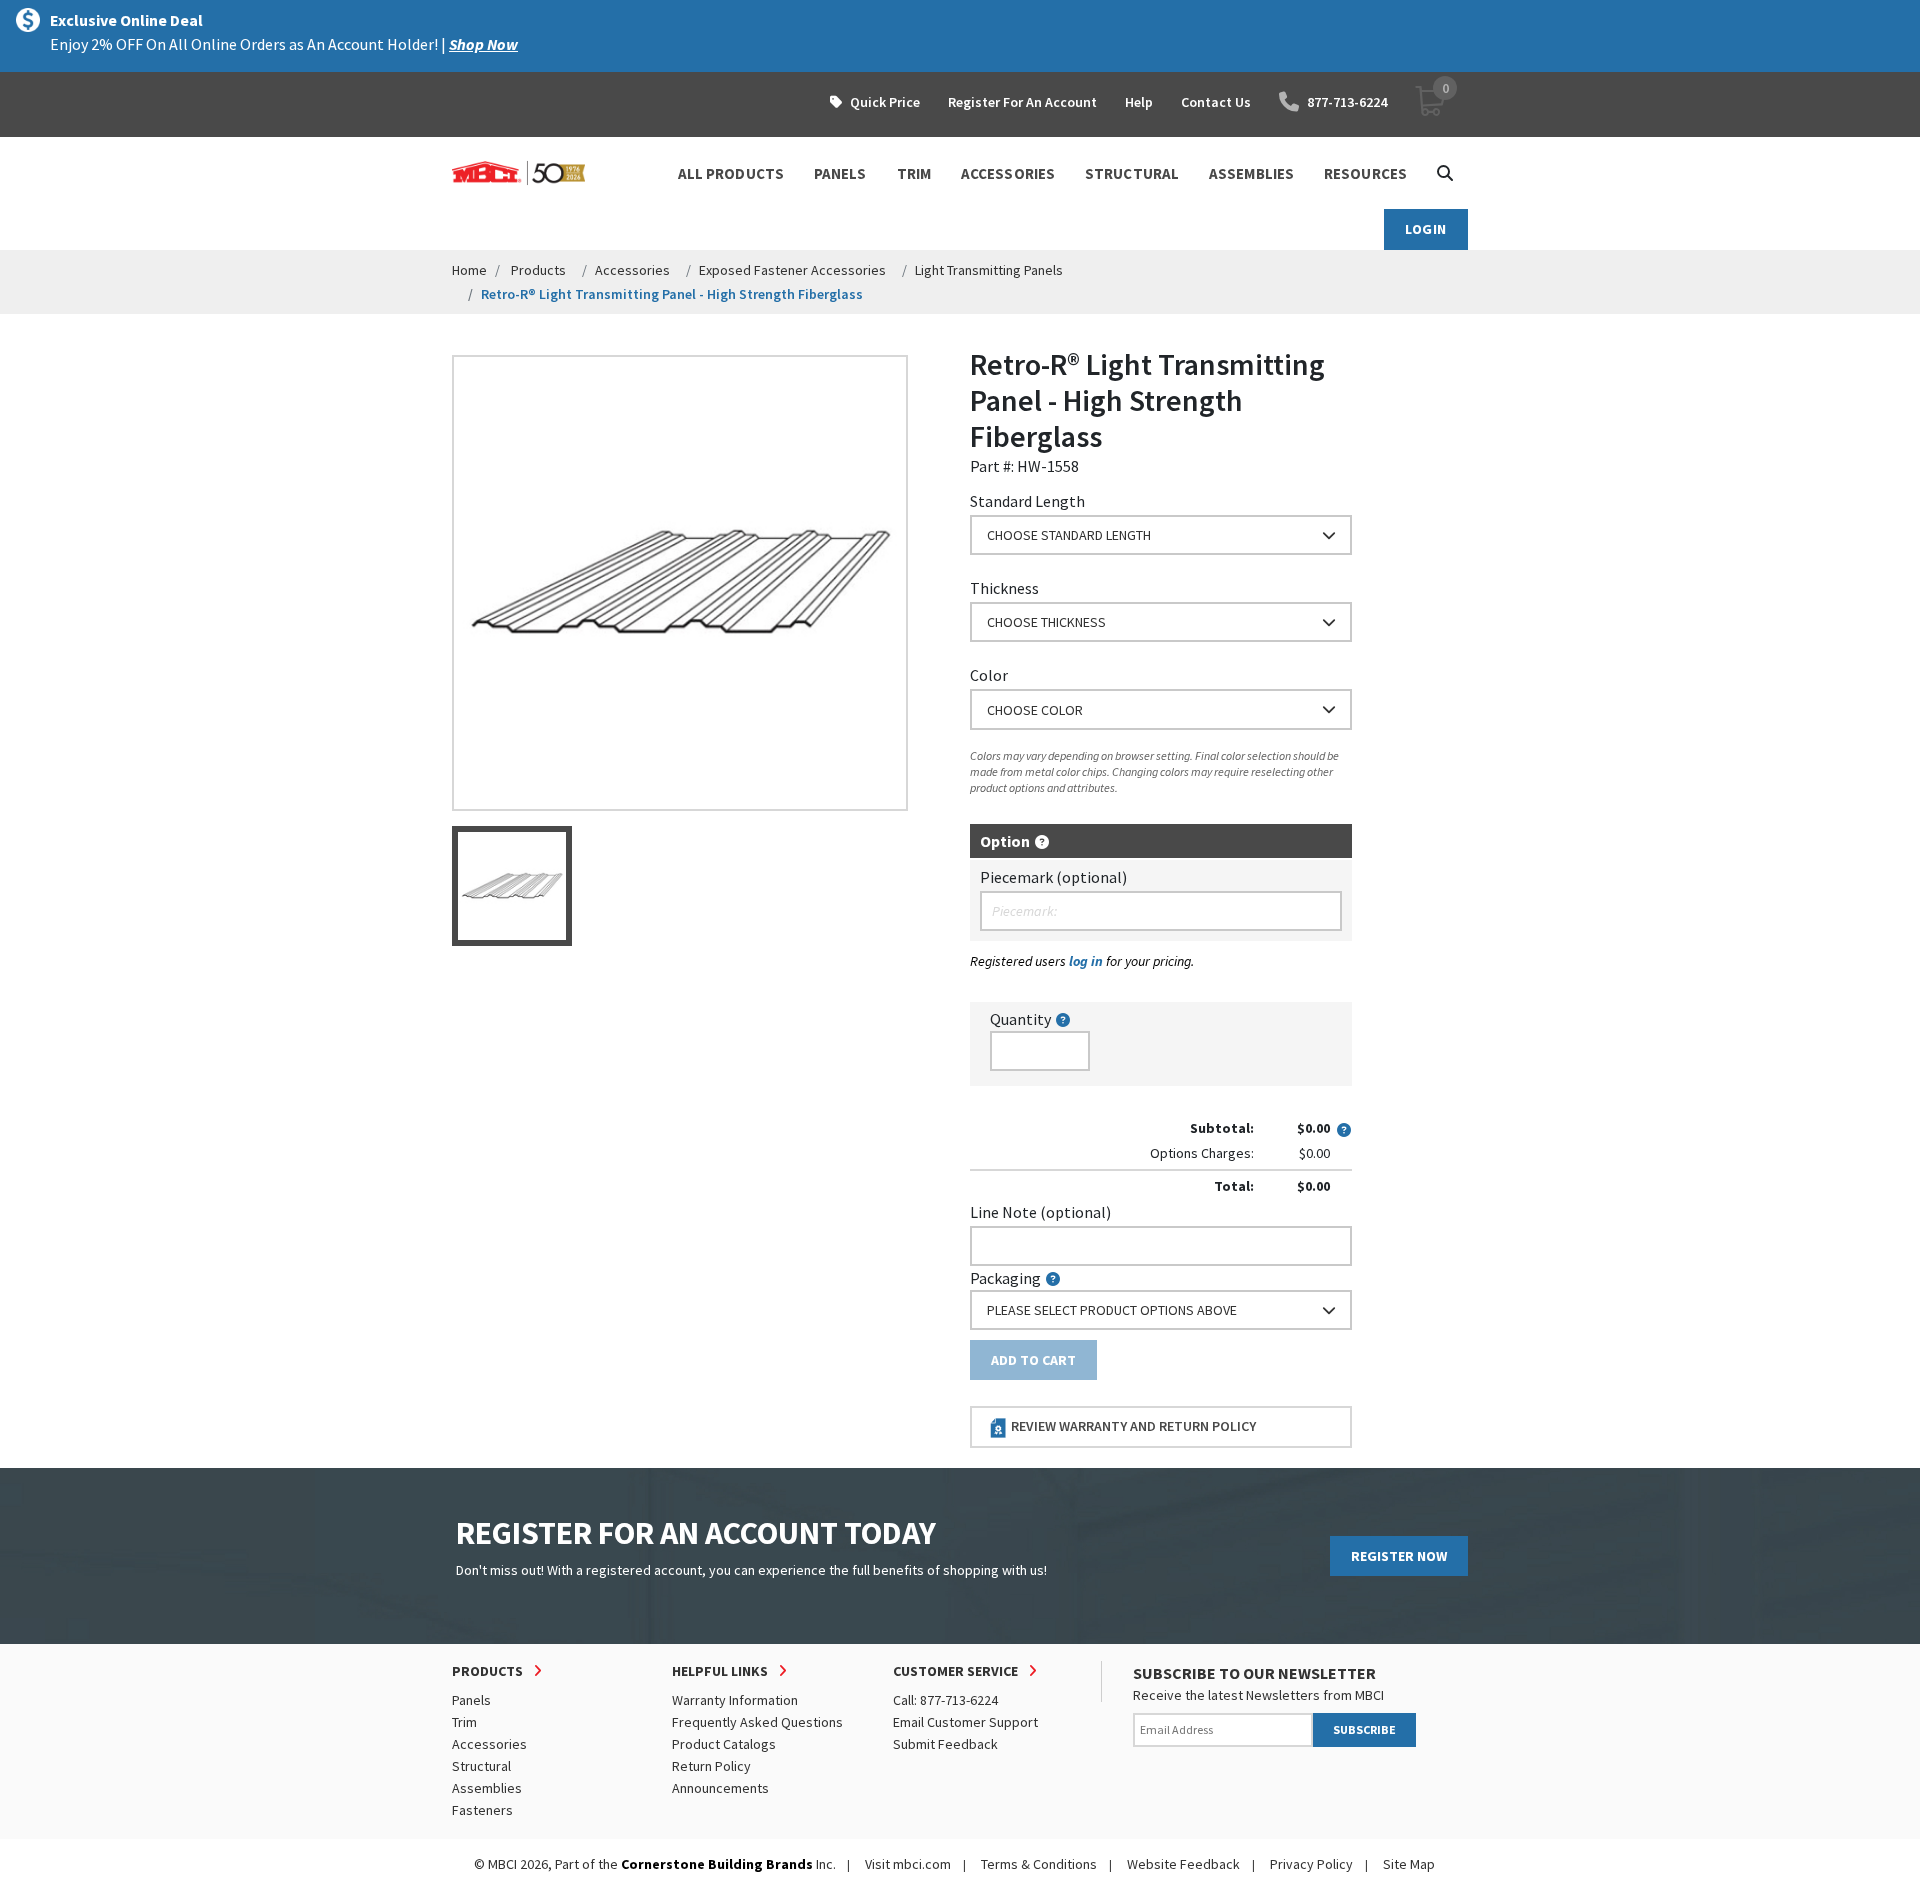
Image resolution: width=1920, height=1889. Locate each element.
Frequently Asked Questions (757, 1722)
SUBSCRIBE (1364, 1729)
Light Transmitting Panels (989, 270)
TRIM (914, 173)
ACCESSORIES (1008, 173)
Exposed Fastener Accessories (792, 270)
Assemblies (487, 1788)
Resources (1365, 173)
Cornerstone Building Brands (717, 1864)
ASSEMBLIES (1251, 173)
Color (989, 675)
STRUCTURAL (1132, 173)
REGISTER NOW (1399, 1556)
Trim (464, 1722)
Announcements (720, 1788)
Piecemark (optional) (1053, 877)
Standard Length (1027, 501)
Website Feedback (1183, 1864)
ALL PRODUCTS (731, 173)
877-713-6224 (1347, 102)
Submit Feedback (945, 1744)
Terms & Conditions (1039, 1864)
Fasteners (482, 1810)
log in (1086, 961)
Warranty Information (735, 1700)
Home (469, 270)
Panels (471, 1700)
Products (538, 270)
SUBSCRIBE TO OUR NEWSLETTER (1254, 1673)
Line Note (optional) (1040, 1212)
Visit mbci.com (908, 1864)
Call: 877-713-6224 (945, 1700)
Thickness (1004, 588)
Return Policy (711, 1766)
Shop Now (483, 44)
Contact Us (1216, 102)
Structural (481, 1766)
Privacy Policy (1311, 1864)
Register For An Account (1022, 102)
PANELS (840, 173)
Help (1139, 102)
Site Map (1409, 1864)
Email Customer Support (965, 1722)
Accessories (632, 270)
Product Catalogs (724, 1744)
